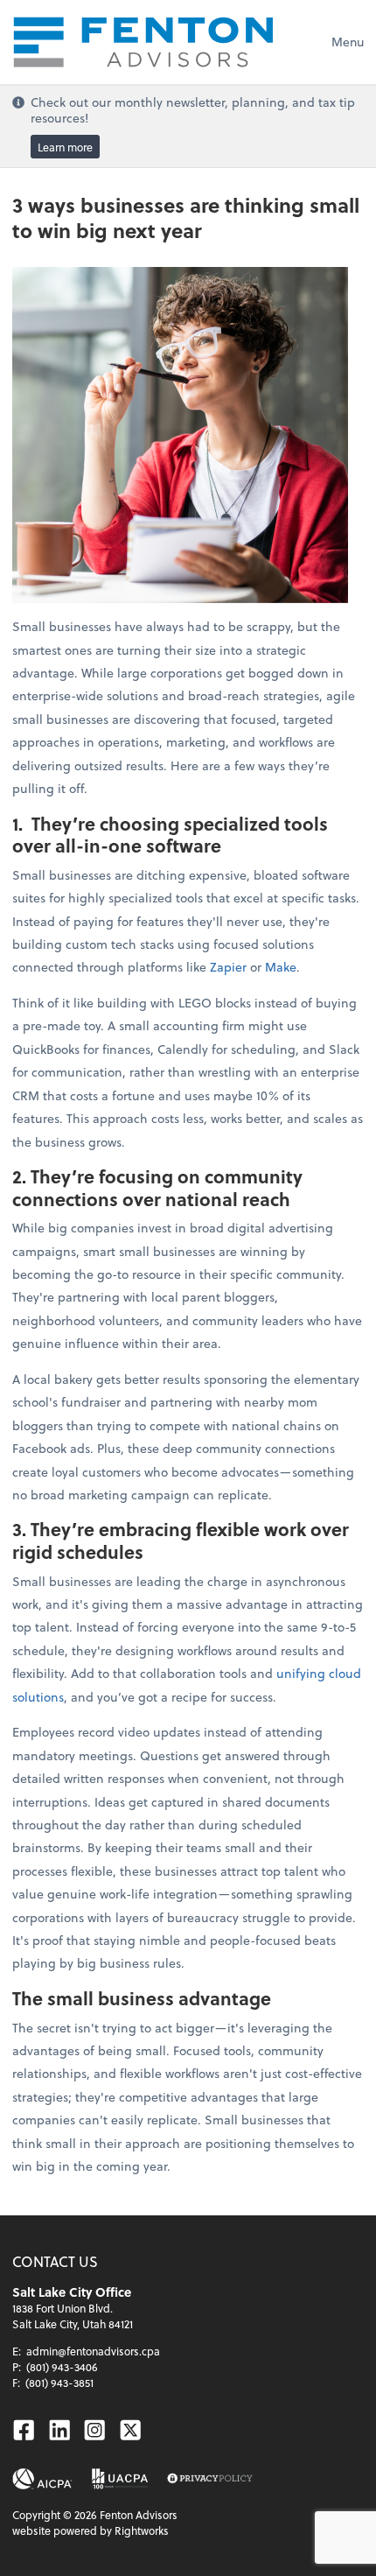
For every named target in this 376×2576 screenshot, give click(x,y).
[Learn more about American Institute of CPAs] (42, 2479)
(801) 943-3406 (62, 2367)
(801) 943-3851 (59, 2383)
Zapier (228, 967)
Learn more (65, 146)
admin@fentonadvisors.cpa (93, 2351)
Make (281, 967)
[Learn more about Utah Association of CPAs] (120, 2479)
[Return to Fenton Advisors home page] (143, 42)
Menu (348, 42)
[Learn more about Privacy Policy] (210, 2479)
